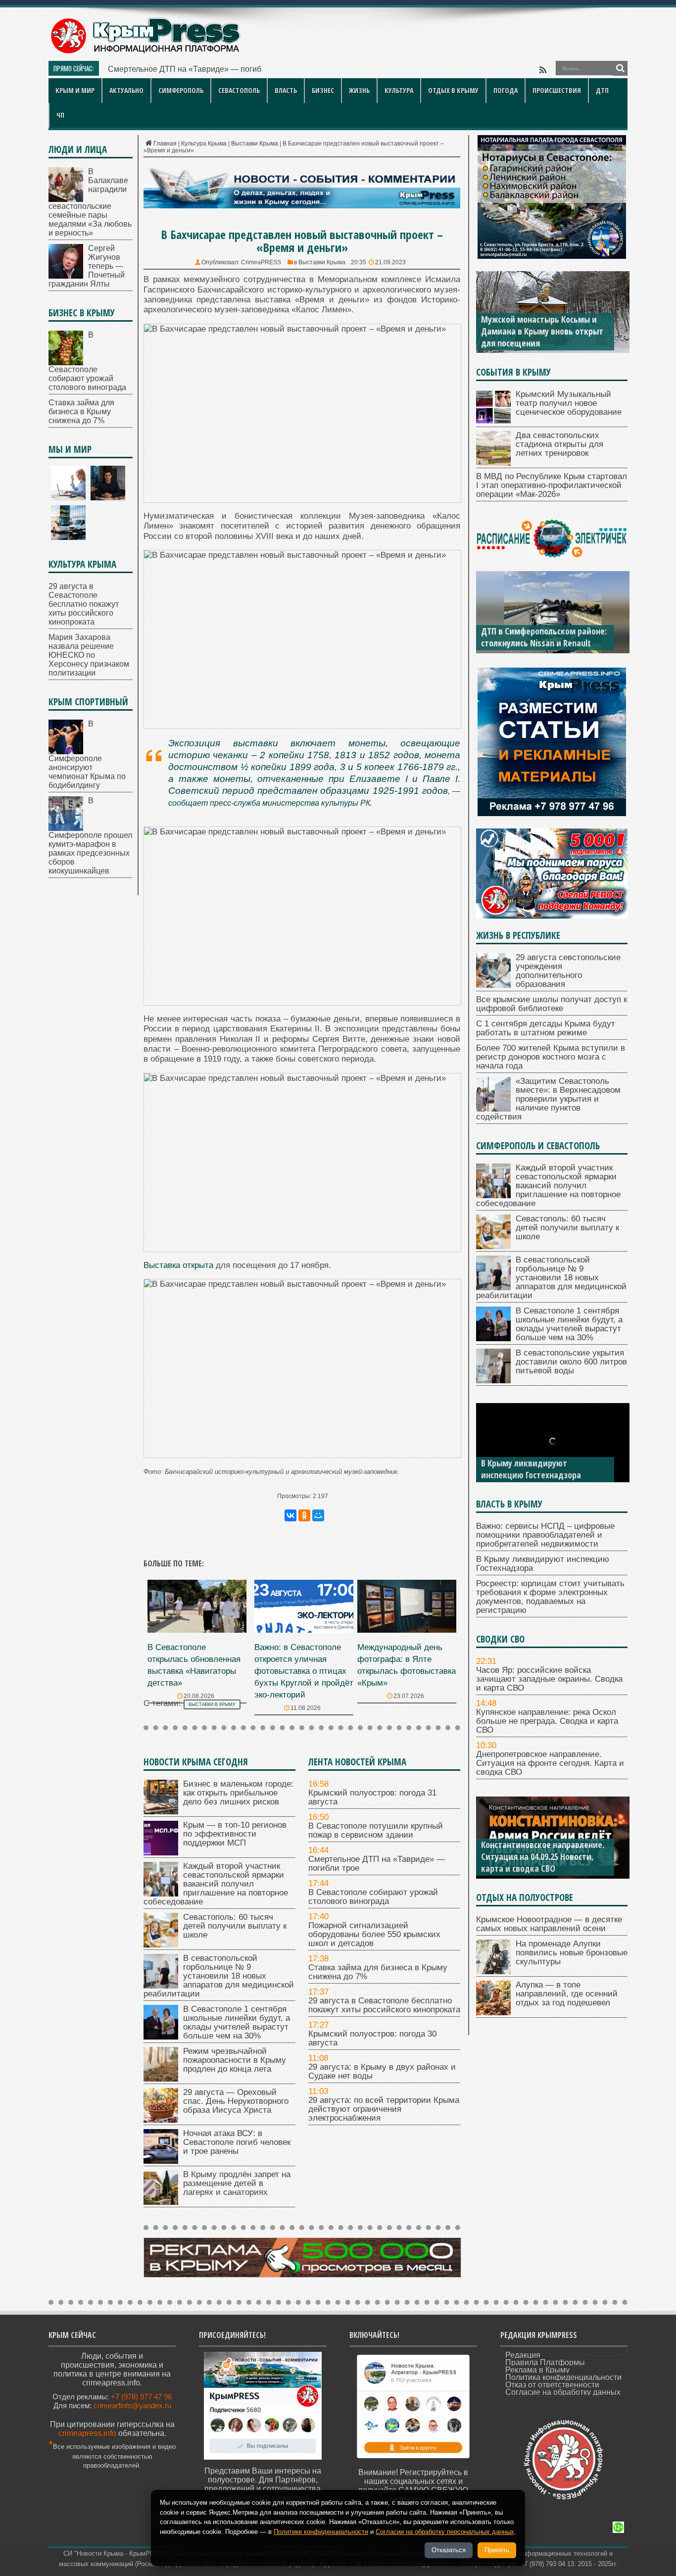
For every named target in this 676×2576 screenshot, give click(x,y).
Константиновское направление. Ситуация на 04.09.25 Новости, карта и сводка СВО (543, 1856)
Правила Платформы (545, 2362)
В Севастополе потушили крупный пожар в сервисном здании (376, 1830)
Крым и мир (75, 90)
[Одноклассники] (304, 1515)
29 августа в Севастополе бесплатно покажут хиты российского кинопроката (384, 2005)
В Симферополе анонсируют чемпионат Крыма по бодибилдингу (87, 754)
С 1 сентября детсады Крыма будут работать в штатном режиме (546, 1028)
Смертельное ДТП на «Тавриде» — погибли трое (198, 69)
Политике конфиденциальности (321, 2532)
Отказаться (449, 2550)
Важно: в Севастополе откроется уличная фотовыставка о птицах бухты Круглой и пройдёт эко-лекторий (304, 1671)
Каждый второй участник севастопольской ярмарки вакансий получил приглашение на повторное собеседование (216, 1884)
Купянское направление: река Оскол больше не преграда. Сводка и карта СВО (547, 1721)
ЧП (60, 115)
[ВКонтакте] (290, 1515)
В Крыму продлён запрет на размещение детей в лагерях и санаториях (237, 2183)
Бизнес (323, 90)
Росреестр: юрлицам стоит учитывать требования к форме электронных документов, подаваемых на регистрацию (550, 1597)
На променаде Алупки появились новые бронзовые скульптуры (572, 1953)
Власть (286, 90)
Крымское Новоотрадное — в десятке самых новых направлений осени (549, 1924)
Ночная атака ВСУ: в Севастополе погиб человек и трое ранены (237, 2142)
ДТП (602, 90)
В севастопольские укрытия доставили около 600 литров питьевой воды (571, 1362)
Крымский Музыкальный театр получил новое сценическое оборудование (569, 403)
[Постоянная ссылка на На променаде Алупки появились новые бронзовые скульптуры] (493, 1971)
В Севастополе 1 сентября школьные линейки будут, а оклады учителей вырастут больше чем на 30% (237, 2022)
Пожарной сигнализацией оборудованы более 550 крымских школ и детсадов (374, 1934)
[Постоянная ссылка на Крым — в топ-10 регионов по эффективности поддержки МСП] (161, 1853)
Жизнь (359, 90)
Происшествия (557, 90)
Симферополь (181, 90)
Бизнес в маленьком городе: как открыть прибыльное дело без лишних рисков (238, 1793)
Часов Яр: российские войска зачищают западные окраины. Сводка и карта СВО (549, 1679)
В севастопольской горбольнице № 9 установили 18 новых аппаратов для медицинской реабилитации (219, 1976)
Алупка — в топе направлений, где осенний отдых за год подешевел (567, 1994)
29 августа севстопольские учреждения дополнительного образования (568, 971)
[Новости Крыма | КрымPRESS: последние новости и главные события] (145, 52)
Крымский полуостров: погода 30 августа (372, 2038)
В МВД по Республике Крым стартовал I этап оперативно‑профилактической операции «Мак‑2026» (552, 485)
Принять (497, 2550)
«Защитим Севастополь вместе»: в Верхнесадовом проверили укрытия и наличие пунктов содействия (548, 1099)
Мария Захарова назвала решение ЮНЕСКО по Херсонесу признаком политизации (89, 655)
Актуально (126, 90)
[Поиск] (620, 68)
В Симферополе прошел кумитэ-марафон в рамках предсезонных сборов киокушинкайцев (90, 836)
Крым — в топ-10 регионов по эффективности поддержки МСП (235, 1834)
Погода (506, 90)
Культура (399, 90)
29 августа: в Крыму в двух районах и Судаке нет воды (382, 2071)
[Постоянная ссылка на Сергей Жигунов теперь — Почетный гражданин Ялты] (66, 276)
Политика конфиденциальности (563, 2377)
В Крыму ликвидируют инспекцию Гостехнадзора (531, 1469)
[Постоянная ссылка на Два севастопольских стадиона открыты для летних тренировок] (493, 463)
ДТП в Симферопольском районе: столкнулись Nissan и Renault (544, 637)
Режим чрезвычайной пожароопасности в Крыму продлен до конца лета (235, 2060)
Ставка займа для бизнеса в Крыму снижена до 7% (378, 1972)
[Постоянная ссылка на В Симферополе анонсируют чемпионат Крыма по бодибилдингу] (66, 752)
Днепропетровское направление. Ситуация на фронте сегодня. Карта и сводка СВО (550, 1763)
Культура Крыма (204, 144)
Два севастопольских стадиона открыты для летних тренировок (559, 444)
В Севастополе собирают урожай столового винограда (373, 1897)
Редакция (523, 2355)
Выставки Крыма (255, 144)
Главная (165, 144)
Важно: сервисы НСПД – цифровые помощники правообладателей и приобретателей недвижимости (545, 1535)
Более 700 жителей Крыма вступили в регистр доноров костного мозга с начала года (551, 1057)
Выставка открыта (178, 1265)
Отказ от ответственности (552, 2385)
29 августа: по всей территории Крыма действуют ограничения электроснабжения (384, 2109)
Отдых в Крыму (453, 90)
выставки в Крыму (212, 1704)
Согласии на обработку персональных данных (445, 2532)
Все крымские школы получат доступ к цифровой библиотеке (552, 1004)
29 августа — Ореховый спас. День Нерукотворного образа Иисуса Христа (236, 2101)
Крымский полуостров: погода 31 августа (372, 1797)
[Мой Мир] (318, 1515)
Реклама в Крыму (537, 2370)
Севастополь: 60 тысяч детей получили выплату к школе (235, 1926)
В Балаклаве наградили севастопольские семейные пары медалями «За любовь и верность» (90, 202)
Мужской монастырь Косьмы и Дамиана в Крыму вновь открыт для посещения (542, 331)
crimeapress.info (87, 2433)
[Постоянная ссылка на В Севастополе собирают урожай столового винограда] (66, 363)
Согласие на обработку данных (563, 2392)
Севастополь (239, 90)
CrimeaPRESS (261, 262)
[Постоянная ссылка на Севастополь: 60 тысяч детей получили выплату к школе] (161, 1945)
